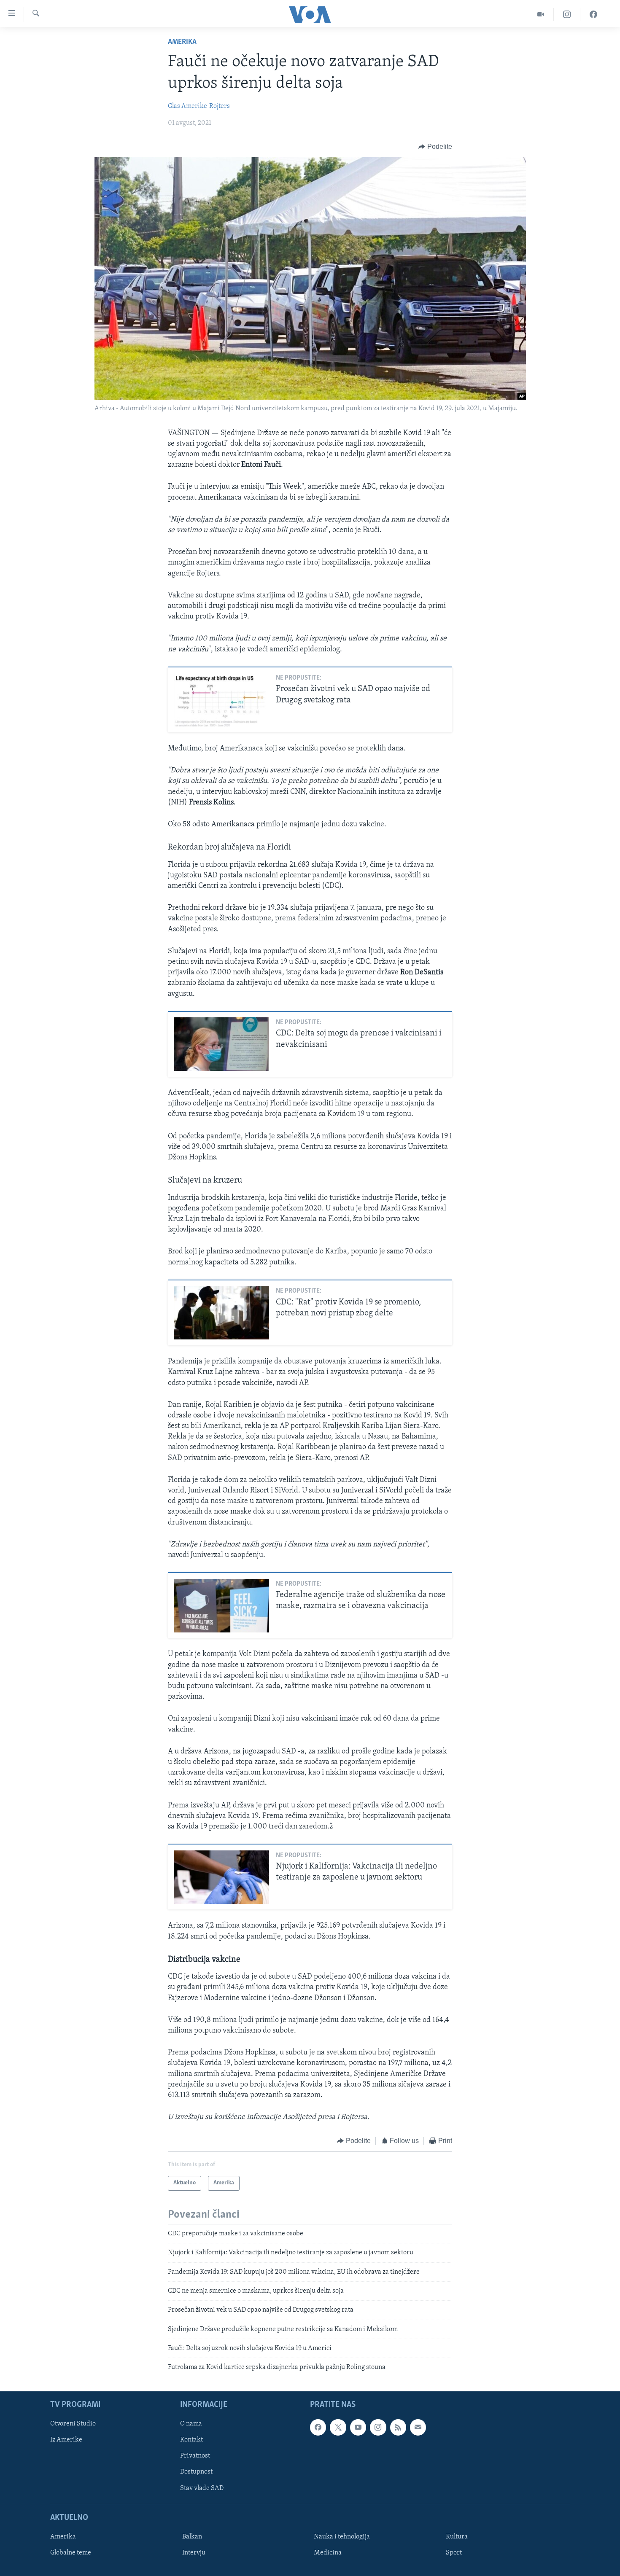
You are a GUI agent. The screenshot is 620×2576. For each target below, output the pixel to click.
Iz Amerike (66, 2440)
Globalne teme (71, 2553)
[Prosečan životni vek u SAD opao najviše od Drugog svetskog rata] (221, 700)
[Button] (435, 147)
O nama (191, 2424)
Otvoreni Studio (73, 2424)
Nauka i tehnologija (342, 2537)
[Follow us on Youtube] (358, 2427)
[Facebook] (593, 15)
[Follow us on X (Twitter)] (338, 2427)
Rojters (220, 106)
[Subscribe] (418, 2427)
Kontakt (191, 2440)
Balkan (192, 2537)
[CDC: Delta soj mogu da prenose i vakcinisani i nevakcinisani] (221, 1044)
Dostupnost (196, 2472)
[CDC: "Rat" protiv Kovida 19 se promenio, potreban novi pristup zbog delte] (221, 1313)
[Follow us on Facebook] (318, 2427)
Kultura (457, 2537)
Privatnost (195, 2456)
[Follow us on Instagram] (378, 2427)
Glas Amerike (187, 106)
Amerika (182, 42)
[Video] (541, 15)
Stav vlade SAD (202, 2488)
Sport (454, 2553)
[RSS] (398, 2427)
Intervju (194, 2553)
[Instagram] (567, 15)
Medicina (328, 2553)
